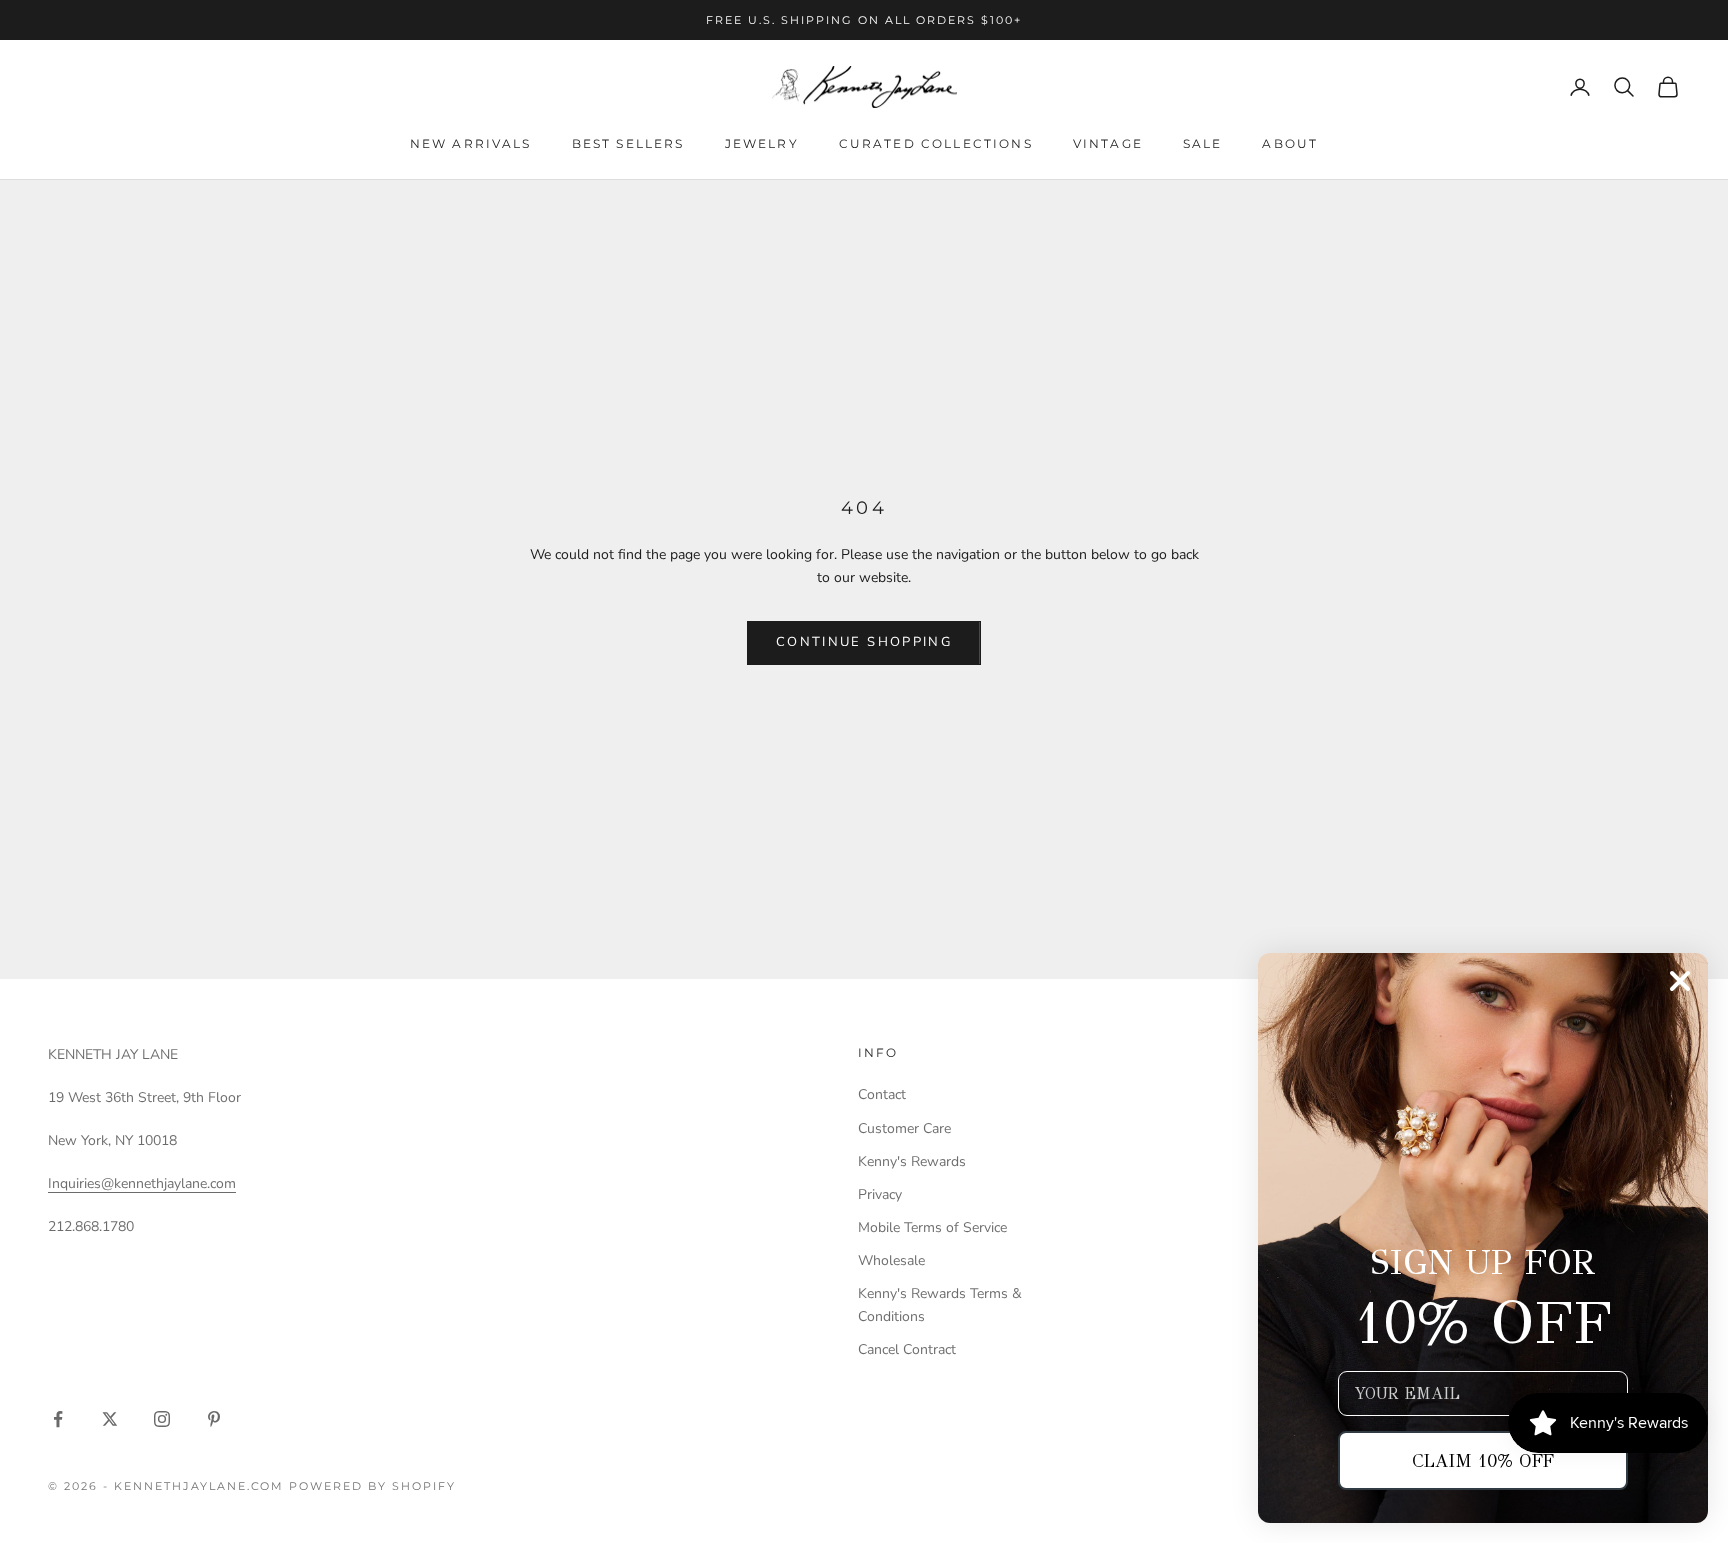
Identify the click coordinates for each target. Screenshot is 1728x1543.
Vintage (1108, 143)
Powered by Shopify (372, 1486)
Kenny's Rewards (912, 1161)
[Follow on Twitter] (110, 1419)
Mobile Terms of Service (932, 1227)
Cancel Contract (907, 1349)
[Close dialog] (1680, 981)
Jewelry (762, 143)
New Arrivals (471, 143)
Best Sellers (628, 143)
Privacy (880, 1194)
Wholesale (891, 1260)
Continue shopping (864, 642)
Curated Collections (936, 143)
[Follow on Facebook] (58, 1419)
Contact (882, 1094)
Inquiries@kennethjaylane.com (142, 1183)
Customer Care (904, 1128)
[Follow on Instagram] (162, 1419)
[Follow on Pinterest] (214, 1419)
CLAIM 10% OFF (1483, 1461)
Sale (1203, 143)
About (1290, 143)
